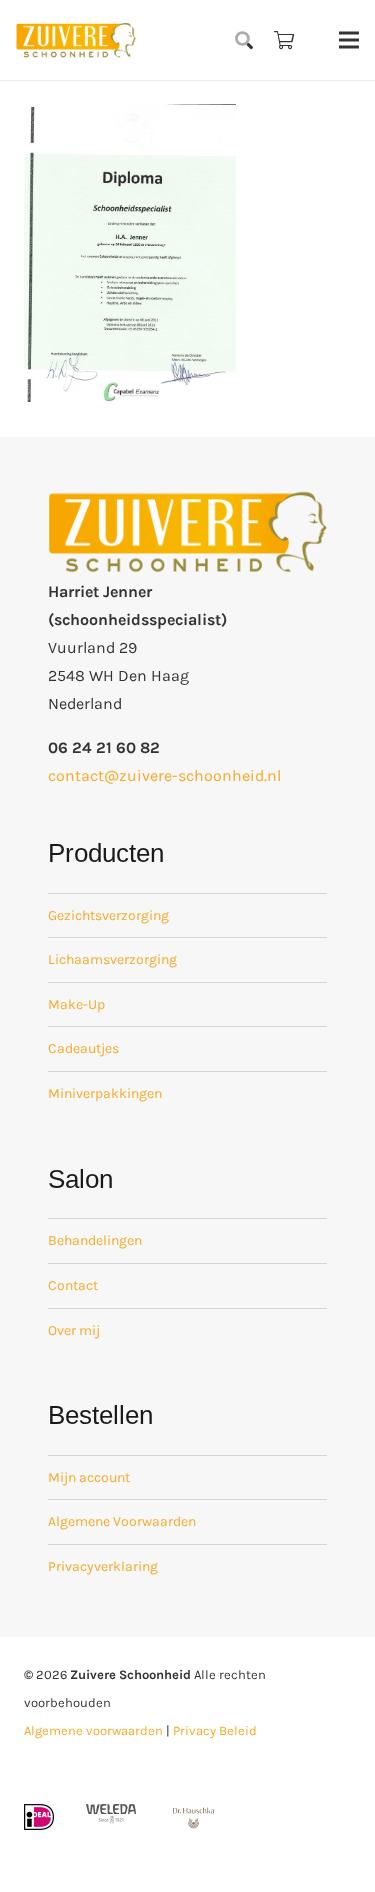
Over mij (74, 1330)
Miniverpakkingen (105, 1093)
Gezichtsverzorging (108, 915)
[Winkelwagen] (284, 40)
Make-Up (76, 1004)
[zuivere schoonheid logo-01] (76, 40)
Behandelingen (95, 1240)
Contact (73, 1285)
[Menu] (349, 40)
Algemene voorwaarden (93, 1730)
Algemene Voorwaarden (122, 1521)
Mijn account (89, 1477)
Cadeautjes (83, 1048)
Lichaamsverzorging (112, 959)
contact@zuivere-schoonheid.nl (164, 775)
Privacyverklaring (103, 1566)
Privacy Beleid (215, 1730)
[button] (245, 40)
